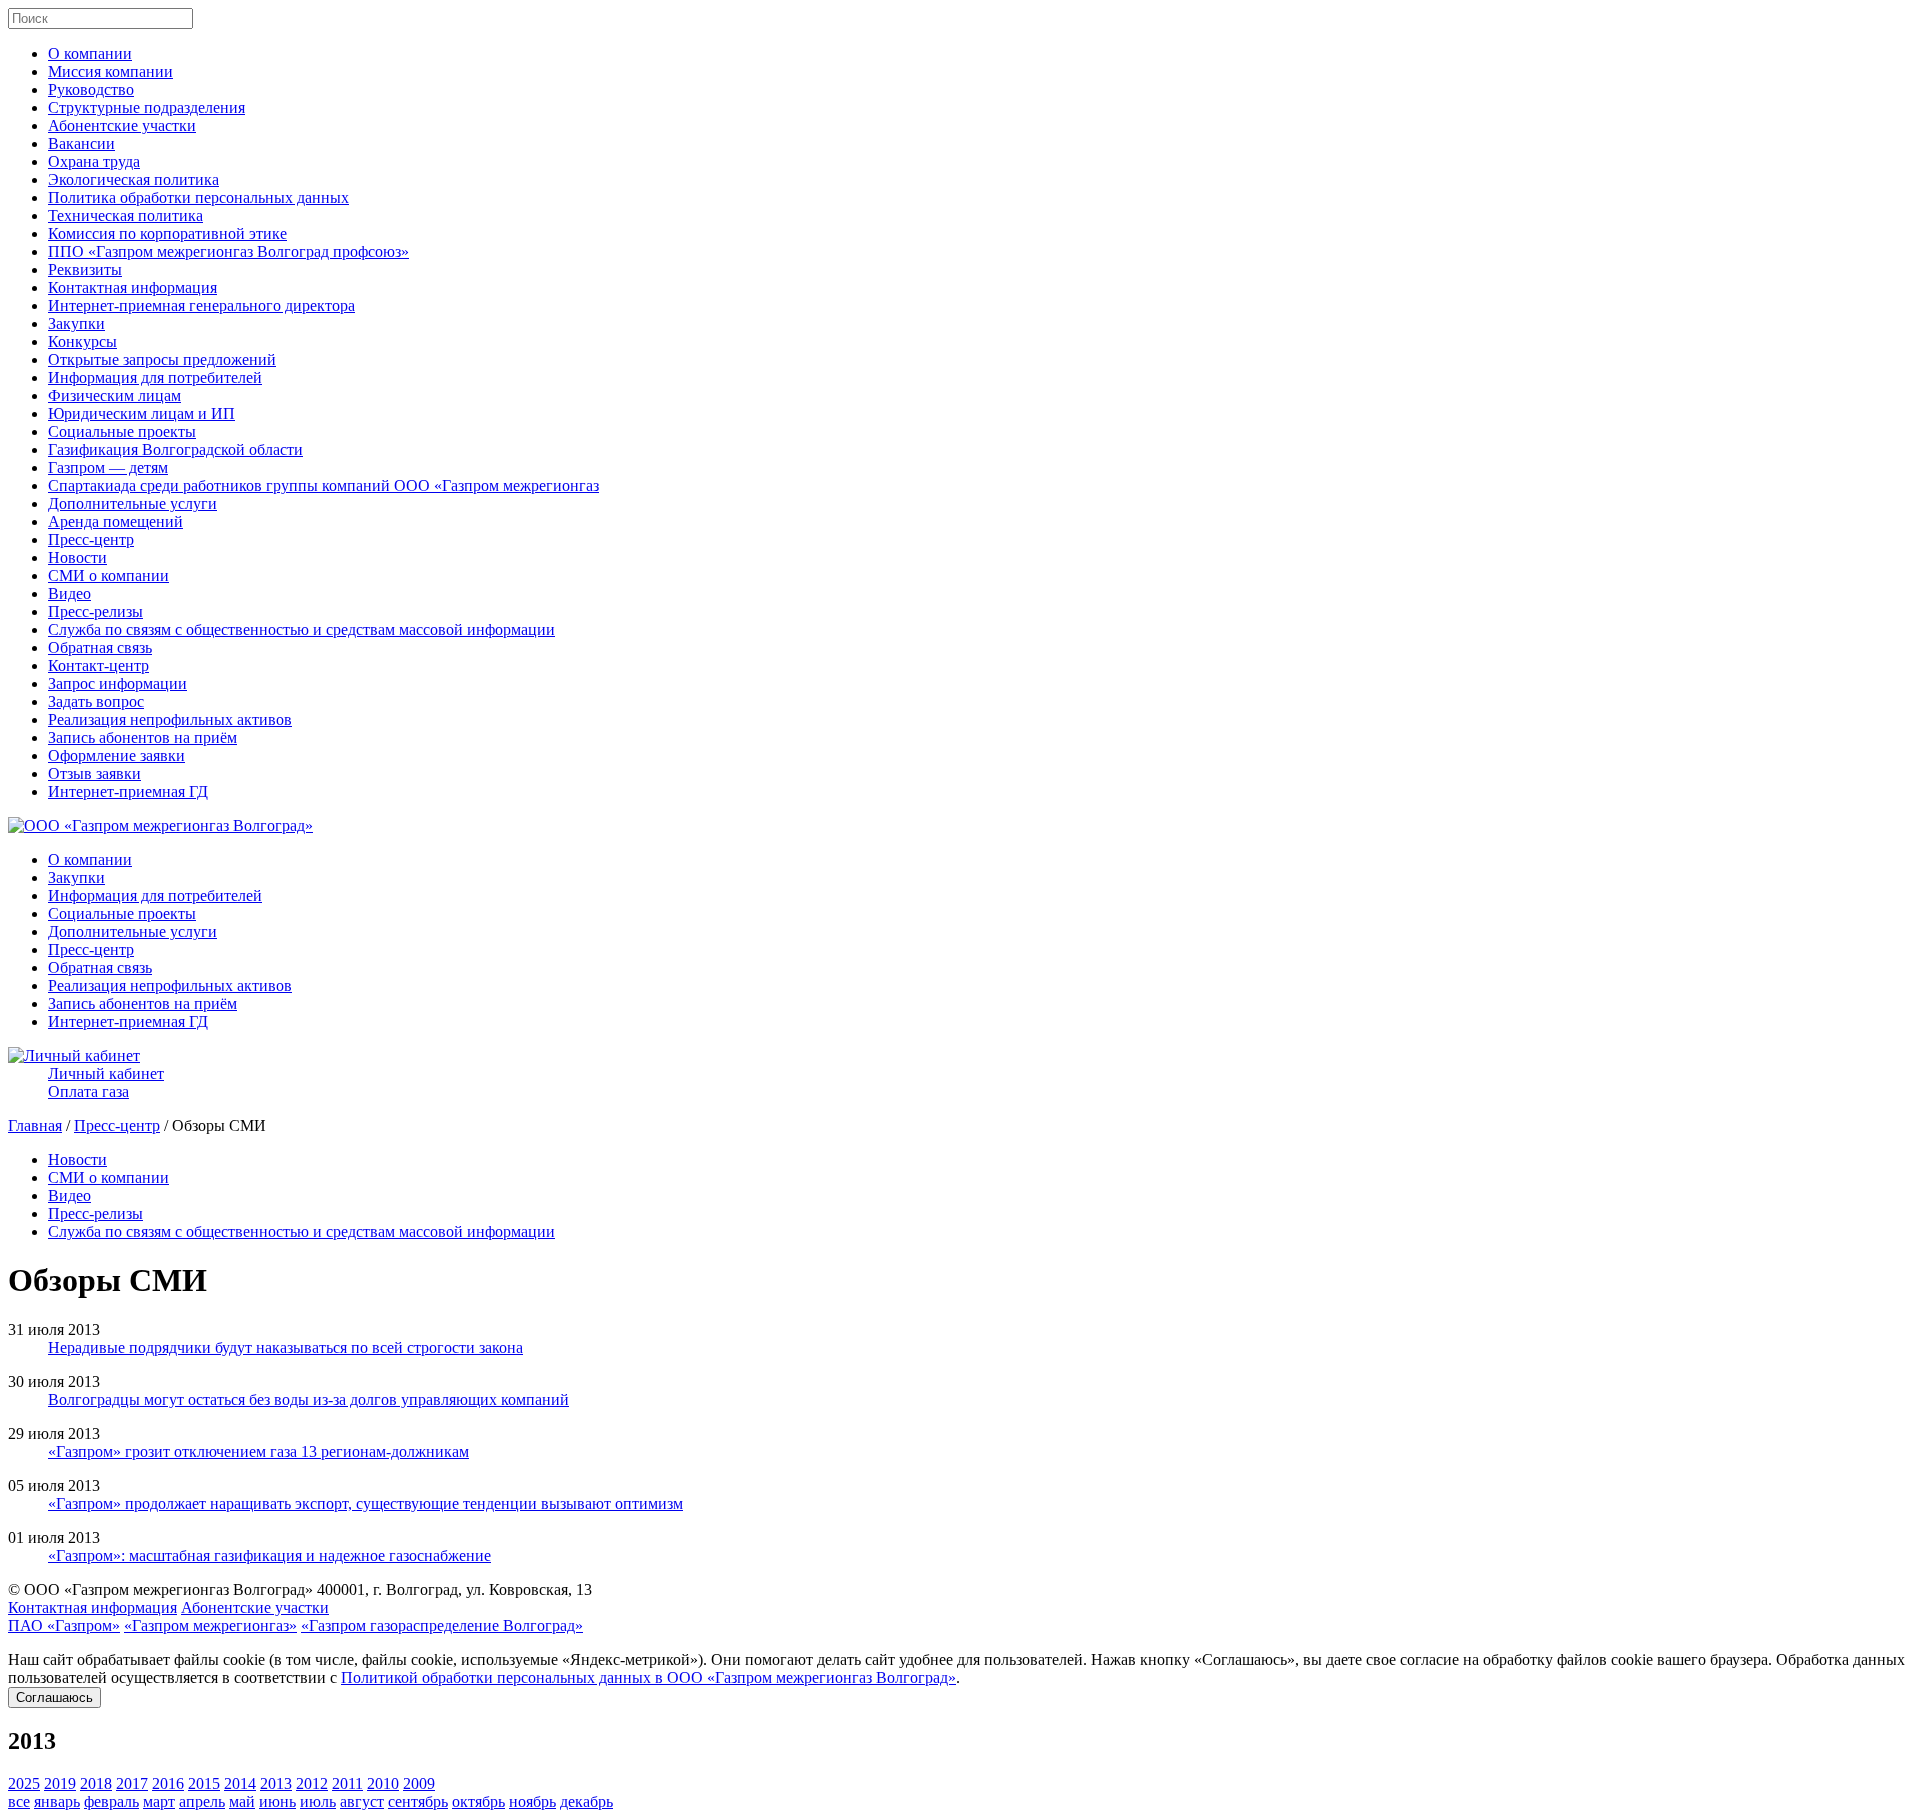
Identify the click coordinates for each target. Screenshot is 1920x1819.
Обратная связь (100, 647)
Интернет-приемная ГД (128, 791)
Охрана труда (94, 161)
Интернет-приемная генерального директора (201, 305)
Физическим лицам (114, 395)
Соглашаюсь (54, 1697)
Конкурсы (82, 341)
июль (318, 1801)
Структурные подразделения (146, 107)
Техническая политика (125, 215)
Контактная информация (132, 287)
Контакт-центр (98, 665)
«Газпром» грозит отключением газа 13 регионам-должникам (258, 1451)
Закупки (76, 323)
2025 (24, 1783)
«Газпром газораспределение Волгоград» (442, 1625)
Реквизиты (85, 269)
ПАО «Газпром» (64, 1625)
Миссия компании (110, 71)
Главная (35, 1125)
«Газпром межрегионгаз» (210, 1625)
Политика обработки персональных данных (198, 197)
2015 (204, 1783)
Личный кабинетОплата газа (106, 1082)
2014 (240, 1783)
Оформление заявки (116, 755)
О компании (90, 53)
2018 (96, 1783)
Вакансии (81, 143)
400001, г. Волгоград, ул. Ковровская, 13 (454, 1589)
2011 (347, 1783)
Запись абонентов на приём (142, 737)
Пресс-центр (91, 539)
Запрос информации (117, 683)
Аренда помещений (115, 521)
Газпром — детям (108, 467)
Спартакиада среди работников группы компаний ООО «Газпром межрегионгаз (323, 485)
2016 (168, 1783)
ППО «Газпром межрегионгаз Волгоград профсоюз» (228, 251)
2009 (419, 1783)
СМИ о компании (108, 575)
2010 (383, 1783)
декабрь (586, 1801)
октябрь (478, 1801)
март (159, 1801)
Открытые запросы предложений (162, 359)
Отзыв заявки (94, 773)
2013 (276, 1783)
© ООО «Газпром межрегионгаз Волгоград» (160, 1589)
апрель (202, 1801)
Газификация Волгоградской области (175, 449)
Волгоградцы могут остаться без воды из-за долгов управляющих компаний (308, 1399)
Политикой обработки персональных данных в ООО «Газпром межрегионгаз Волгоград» (648, 1677)
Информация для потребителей (155, 377)
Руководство (91, 89)
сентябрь (418, 1801)
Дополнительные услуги (132, 503)
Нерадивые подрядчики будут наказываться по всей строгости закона (285, 1347)
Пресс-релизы (95, 611)
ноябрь (532, 1801)
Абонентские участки (122, 125)
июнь (277, 1801)
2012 (312, 1783)
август (362, 1801)
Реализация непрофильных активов (170, 719)
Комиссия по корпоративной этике (167, 233)
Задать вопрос (96, 701)
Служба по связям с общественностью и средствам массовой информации (301, 629)
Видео (69, 593)
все (19, 1801)
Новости (77, 557)
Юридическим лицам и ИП (141, 413)
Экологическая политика (133, 179)
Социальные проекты (122, 431)
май (242, 1801)
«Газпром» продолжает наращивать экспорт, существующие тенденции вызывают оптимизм (365, 1503)
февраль (111, 1801)
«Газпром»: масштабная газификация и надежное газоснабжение (269, 1555)
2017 (132, 1783)
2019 (60, 1783)
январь (57, 1801)
